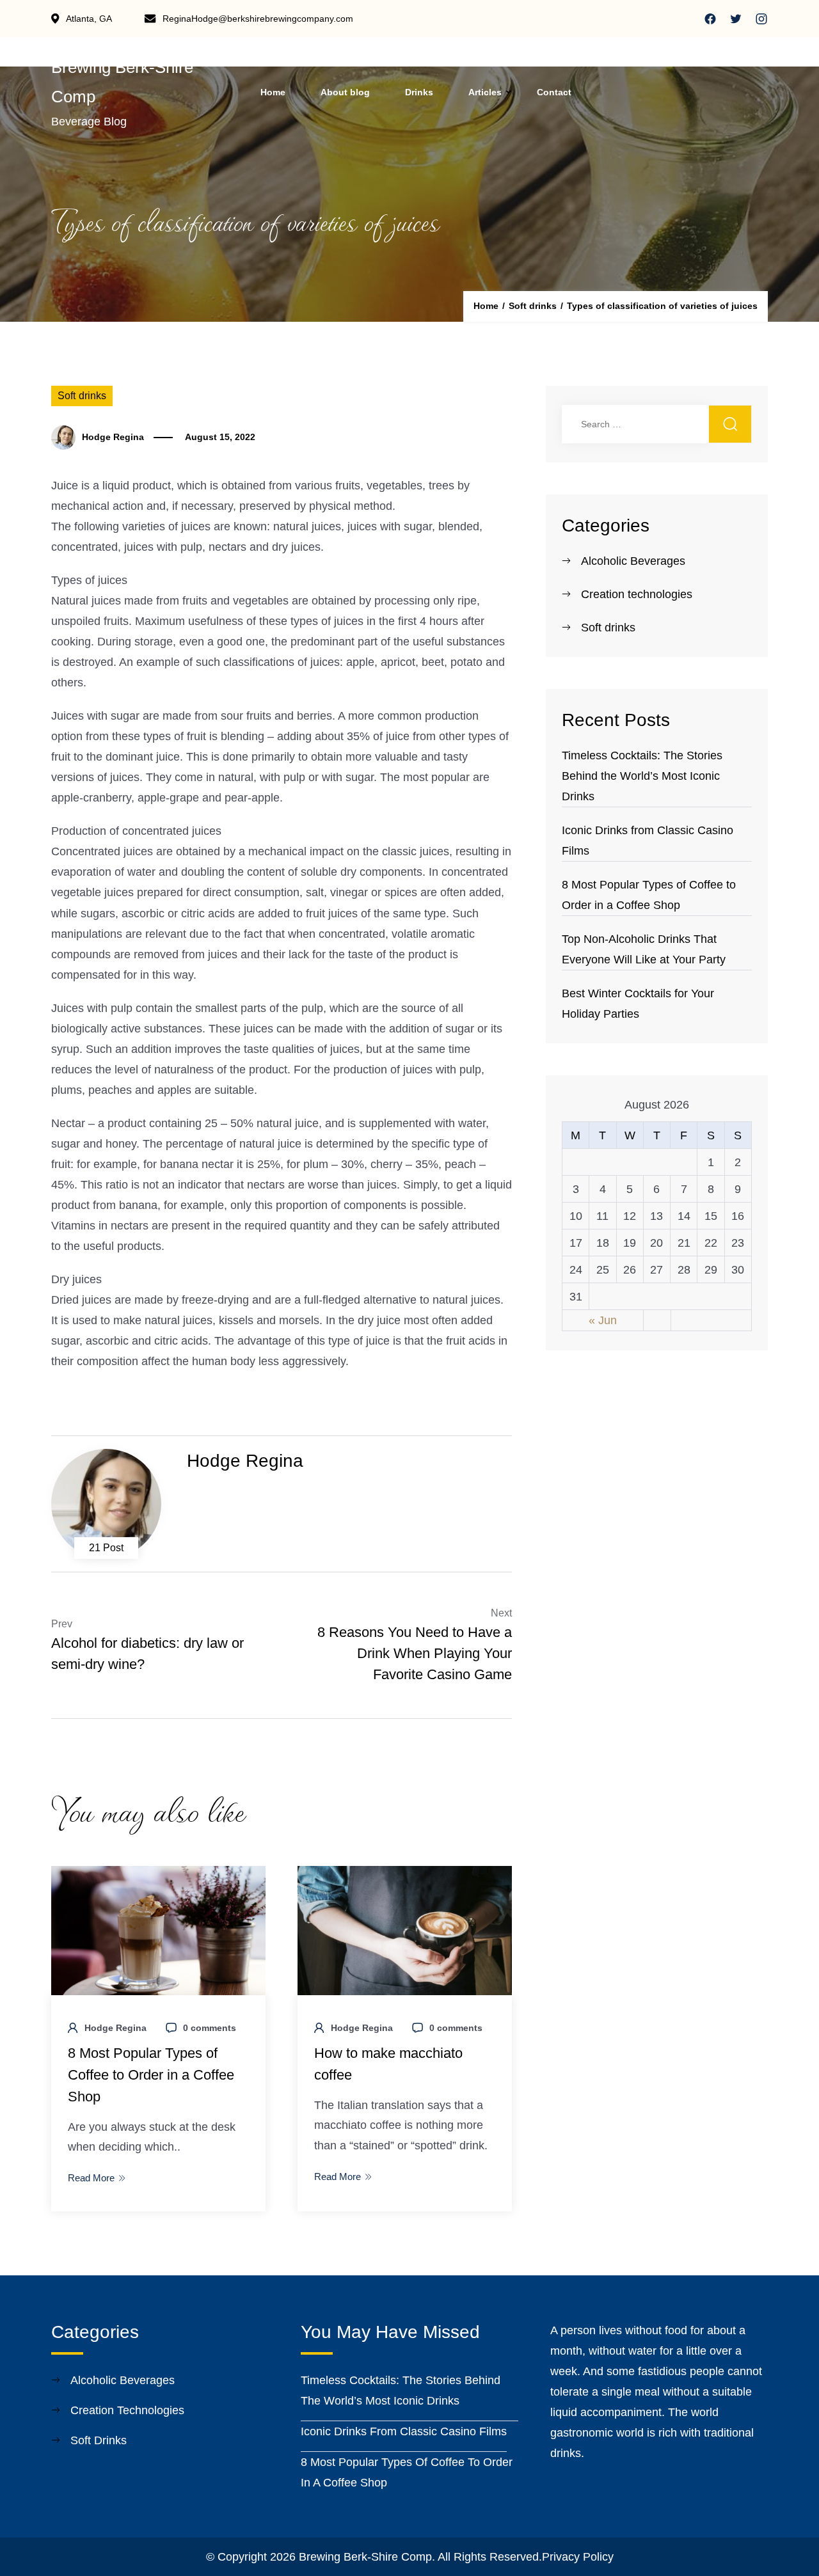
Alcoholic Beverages (633, 561)
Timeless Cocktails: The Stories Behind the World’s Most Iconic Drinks (642, 776)
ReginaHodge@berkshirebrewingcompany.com (258, 19)
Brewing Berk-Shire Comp (365, 2557)
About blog (345, 92)
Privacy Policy (578, 2557)
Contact (554, 92)
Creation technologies (637, 594)
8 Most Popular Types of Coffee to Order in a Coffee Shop (151, 2075)
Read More (91, 2178)
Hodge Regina (113, 437)
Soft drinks (82, 396)
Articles (485, 92)
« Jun (603, 1320)
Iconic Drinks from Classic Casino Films (404, 2431)
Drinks (419, 92)
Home (273, 92)
